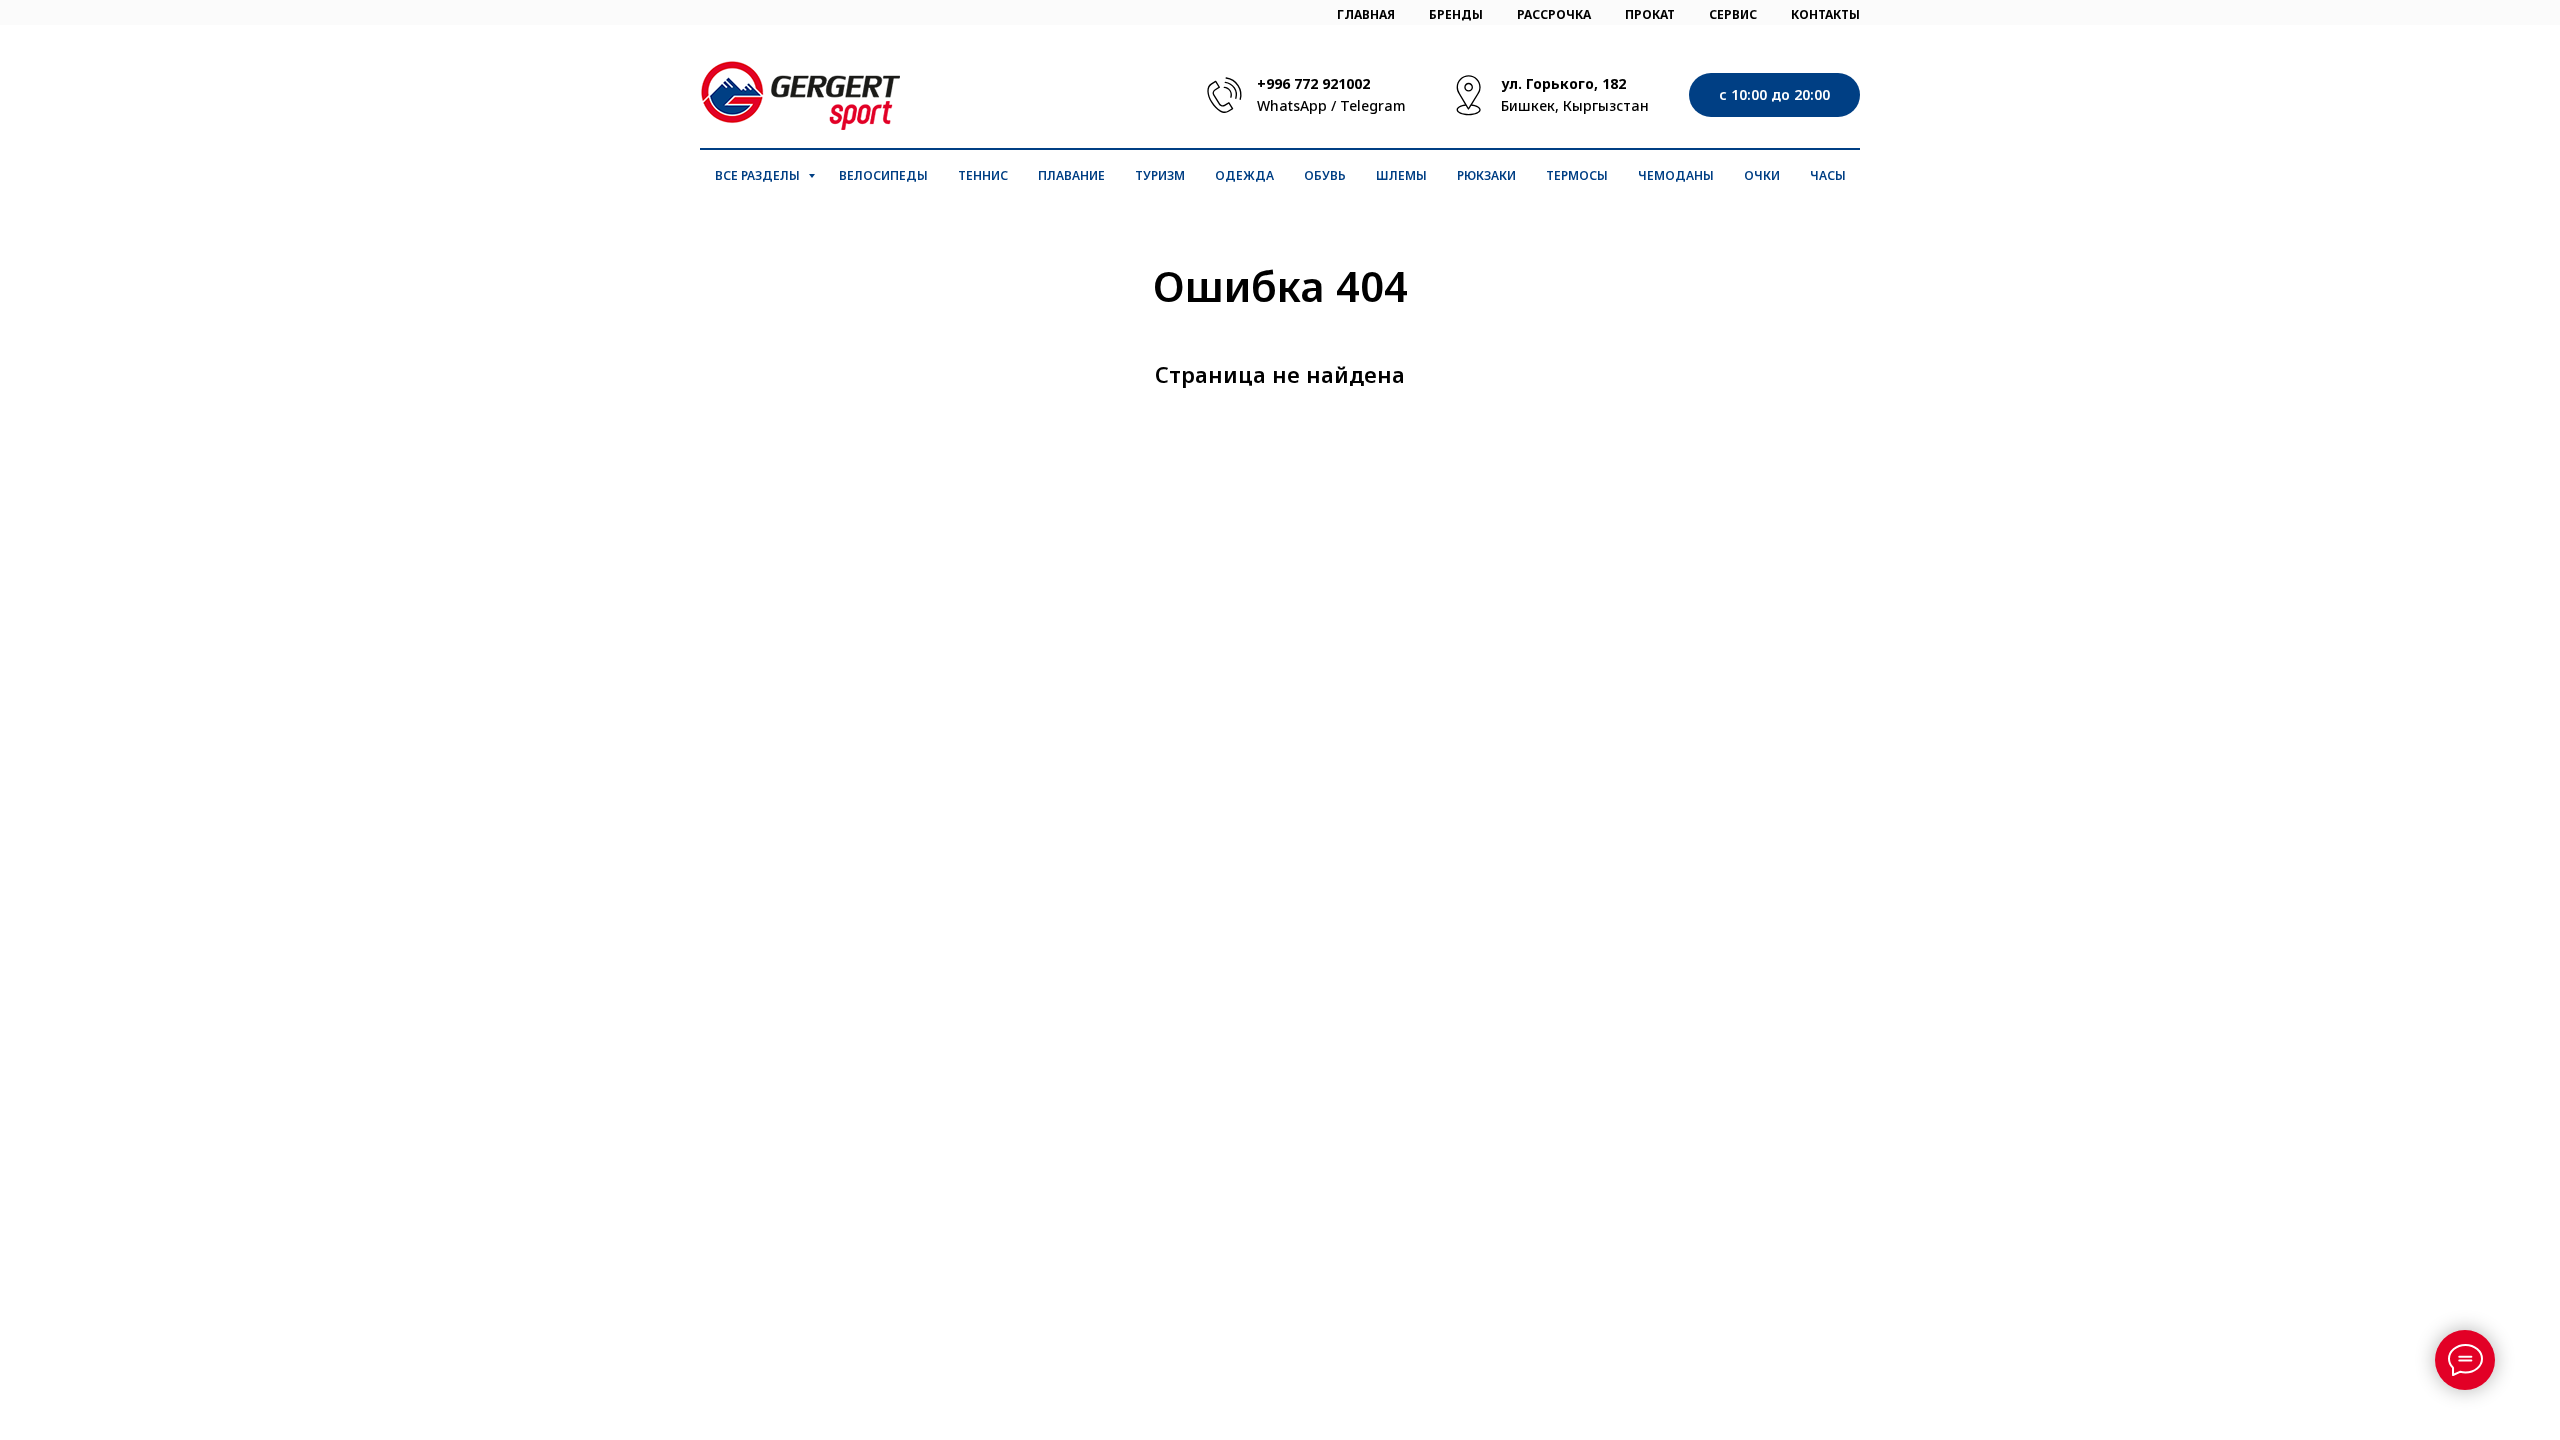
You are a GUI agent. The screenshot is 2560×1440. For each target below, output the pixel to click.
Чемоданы (1676, 175)
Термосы (1577, 175)
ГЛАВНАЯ (1366, 14)
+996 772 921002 (1313, 83)
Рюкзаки (1486, 175)
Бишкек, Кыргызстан (1575, 105)
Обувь (1325, 175)
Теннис (983, 175)
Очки (1762, 175)
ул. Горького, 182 (1563, 83)
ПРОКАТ (1650, 14)
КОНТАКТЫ (1825, 14)
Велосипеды (883, 175)
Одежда (1244, 175)
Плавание (1071, 175)
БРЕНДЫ (1456, 14)
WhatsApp (1292, 105)
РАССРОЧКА (1554, 14)
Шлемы (1401, 175)
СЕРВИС (1733, 14)
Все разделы (759, 175)
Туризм (1160, 175)
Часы (1828, 175)
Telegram (1373, 105)
